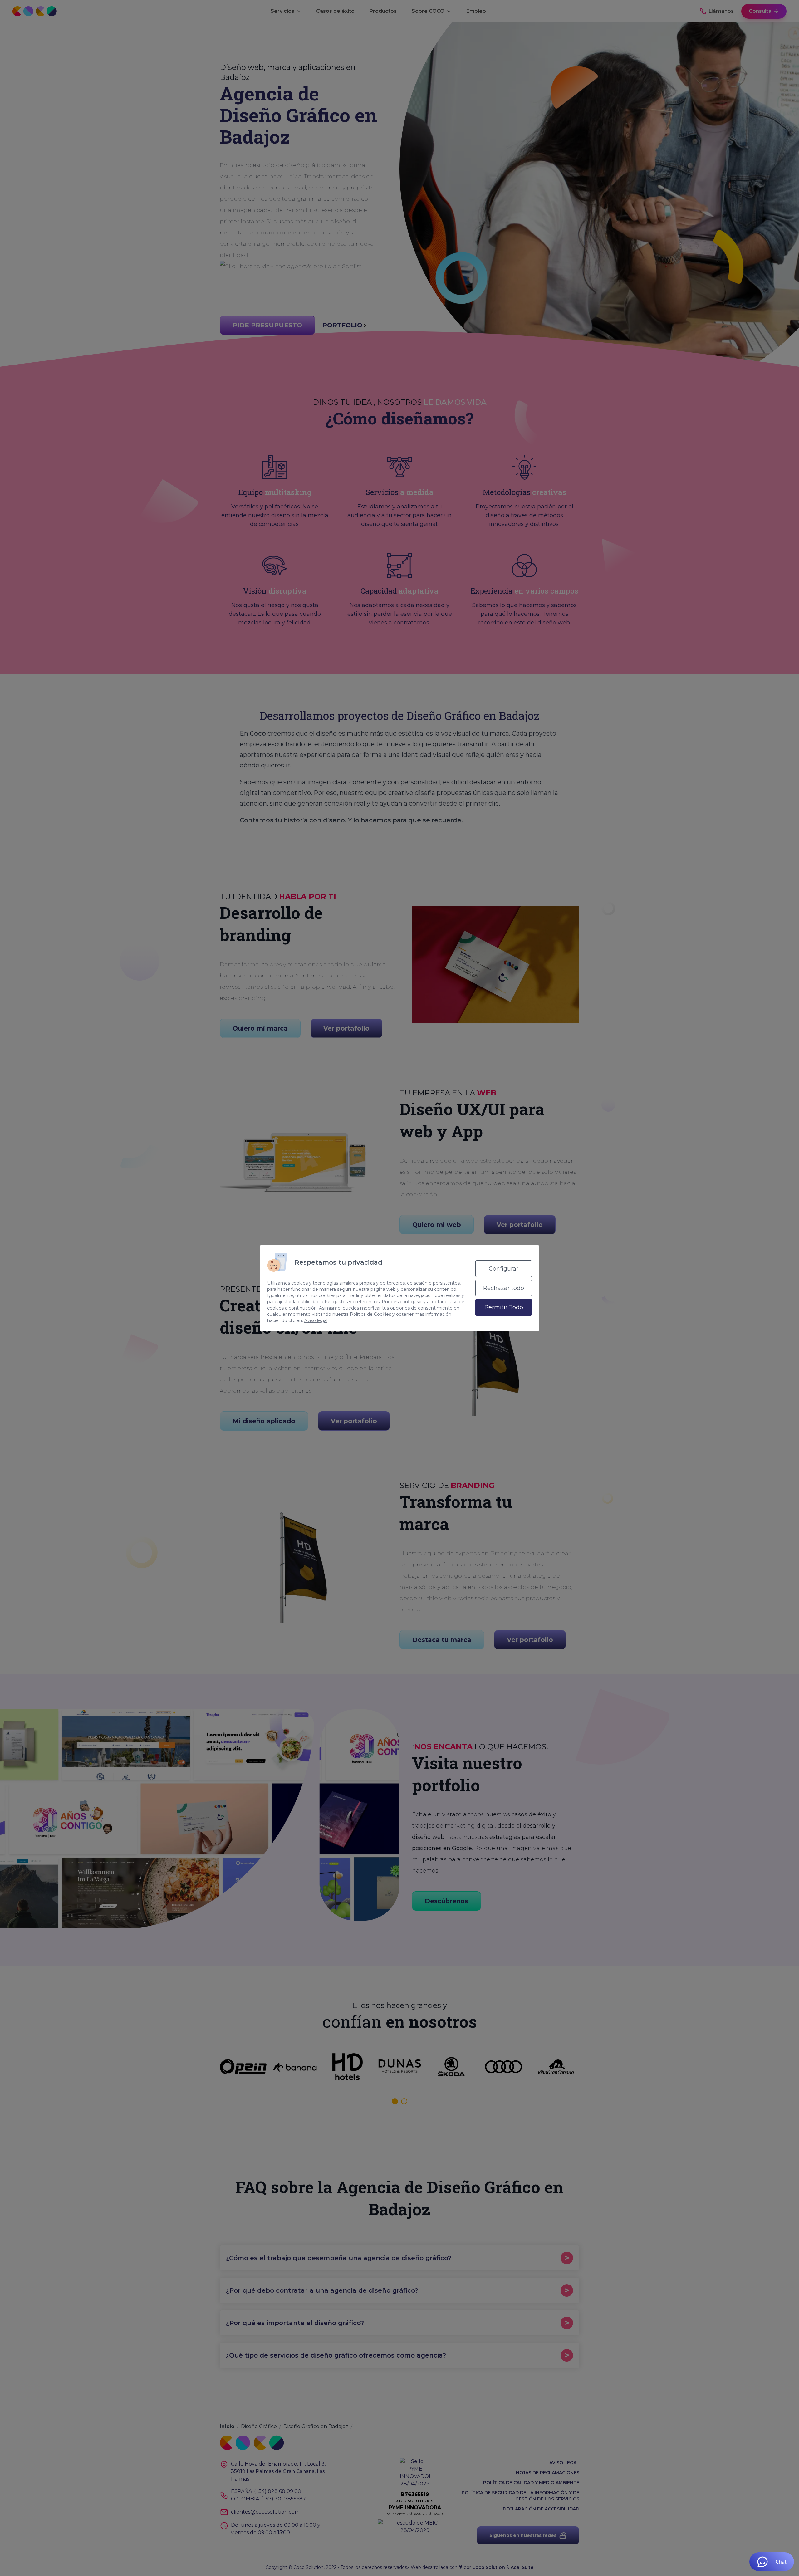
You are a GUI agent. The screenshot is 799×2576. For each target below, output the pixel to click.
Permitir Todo (504, 1307)
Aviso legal (316, 1320)
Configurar (504, 1269)
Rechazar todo (504, 1288)
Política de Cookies (370, 1314)
